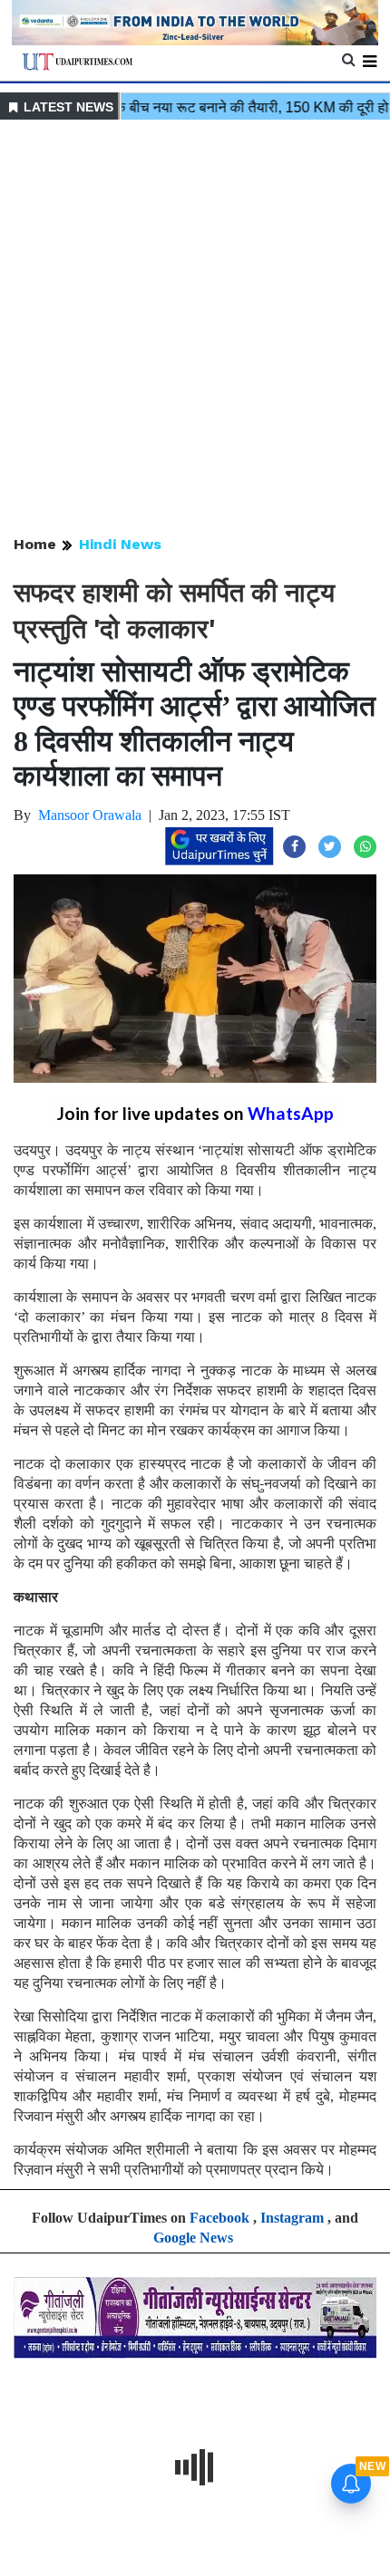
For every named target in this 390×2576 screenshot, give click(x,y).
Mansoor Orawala (90, 815)
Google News (193, 2238)
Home (35, 544)
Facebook (219, 2218)
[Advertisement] (195, 329)
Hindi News (120, 544)
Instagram (292, 2218)
